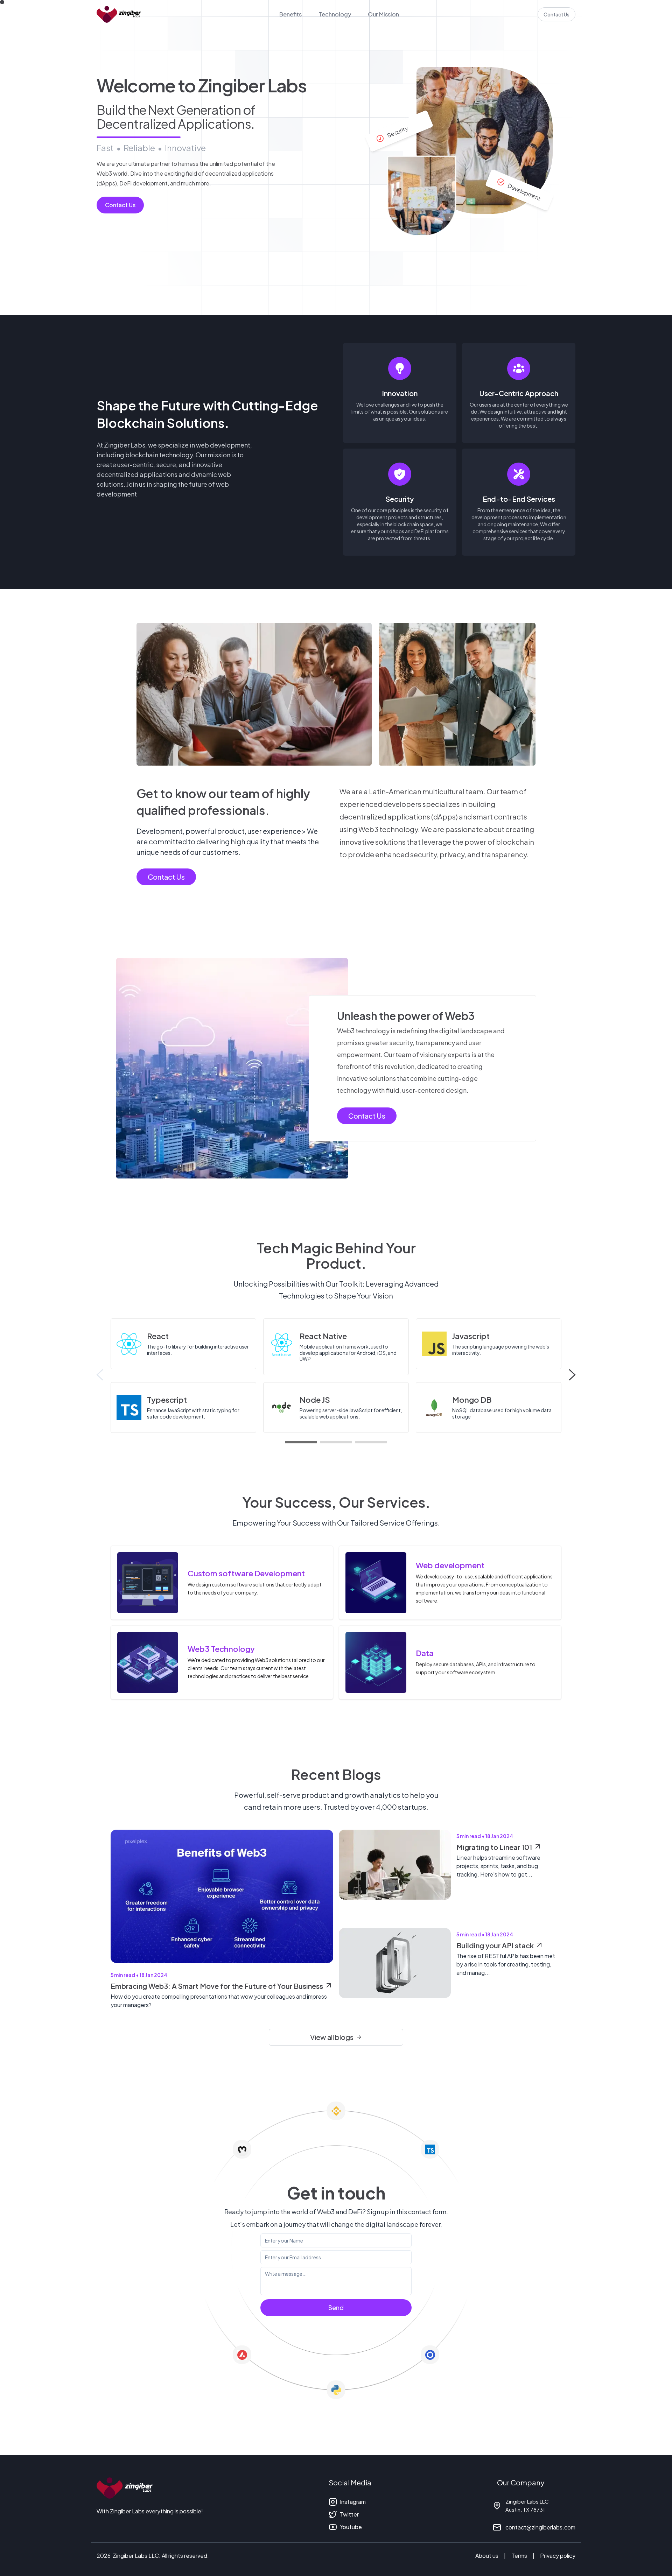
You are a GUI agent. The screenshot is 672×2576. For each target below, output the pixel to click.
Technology (335, 14)
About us (487, 2556)
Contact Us (556, 14)
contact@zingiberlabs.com (540, 2527)
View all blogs (332, 2037)
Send (336, 2307)
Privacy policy (558, 2556)
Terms (519, 2556)
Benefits (290, 14)
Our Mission (383, 14)
